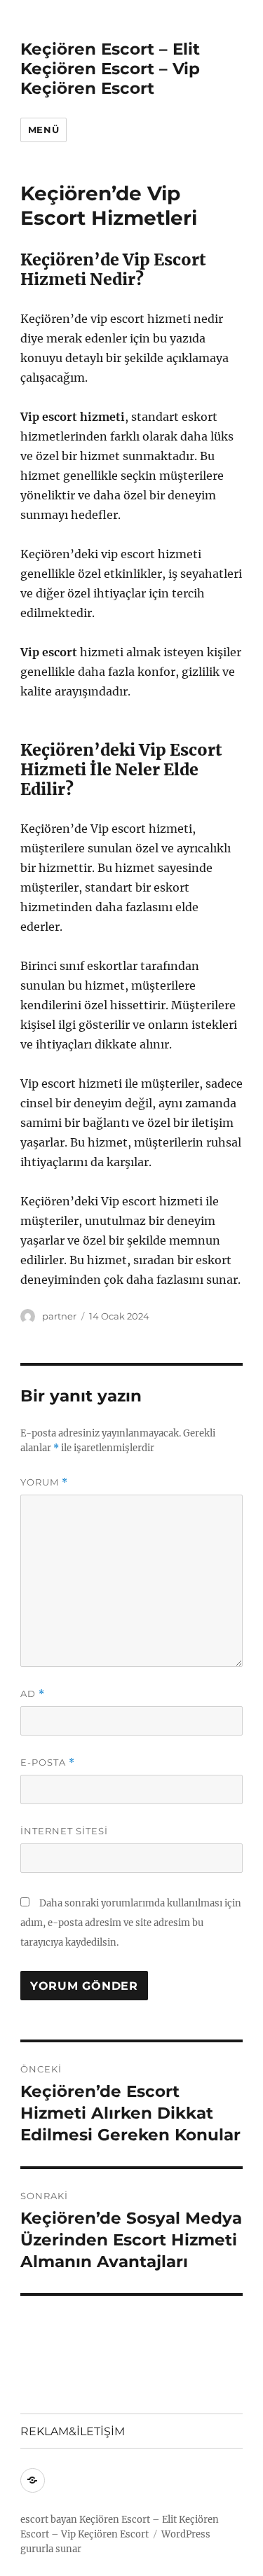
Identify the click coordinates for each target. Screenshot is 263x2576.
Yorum (44, 1482)
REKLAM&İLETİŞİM (73, 2431)
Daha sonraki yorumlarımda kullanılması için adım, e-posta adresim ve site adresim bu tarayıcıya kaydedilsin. (131, 1923)
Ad (33, 1694)
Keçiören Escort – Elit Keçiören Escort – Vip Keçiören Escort (110, 69)
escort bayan (49, 2520)
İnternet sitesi (64, 1831)
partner (59, 1316)
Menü (43, 130)
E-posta (48, 1763)
